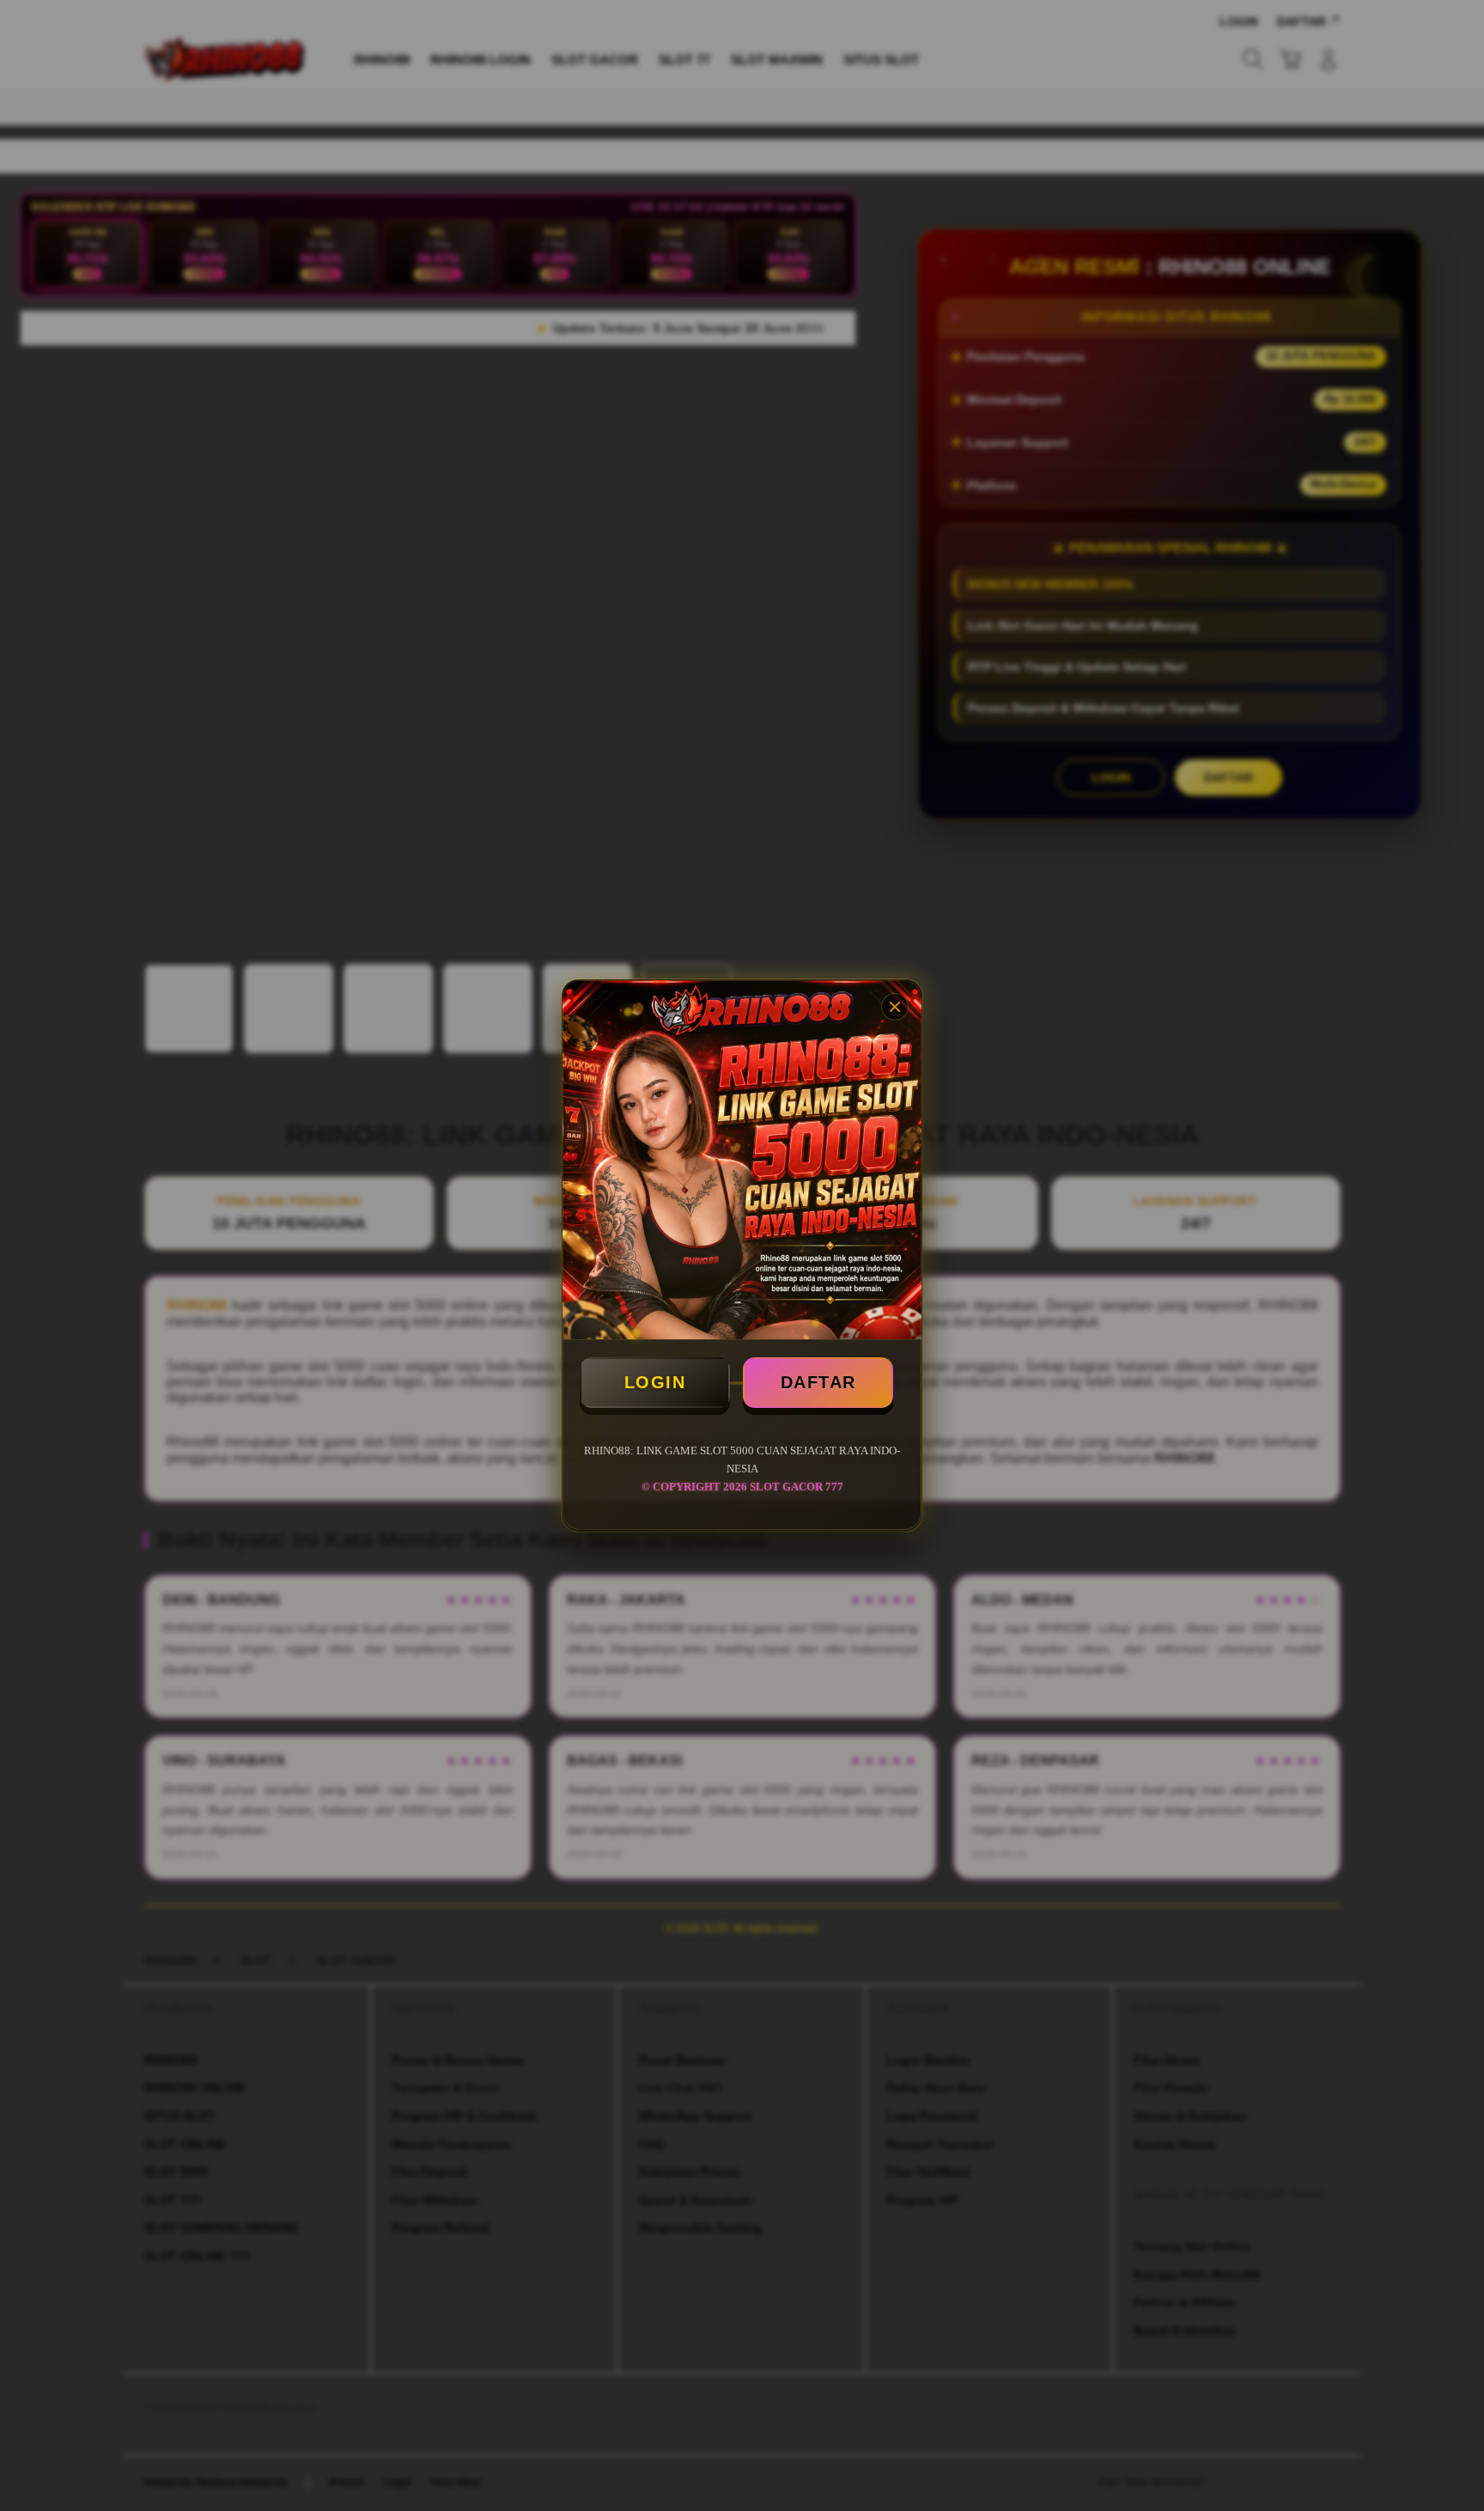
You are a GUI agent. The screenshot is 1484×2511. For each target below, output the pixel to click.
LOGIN (655, 1382)
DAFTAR (818, 1382)
